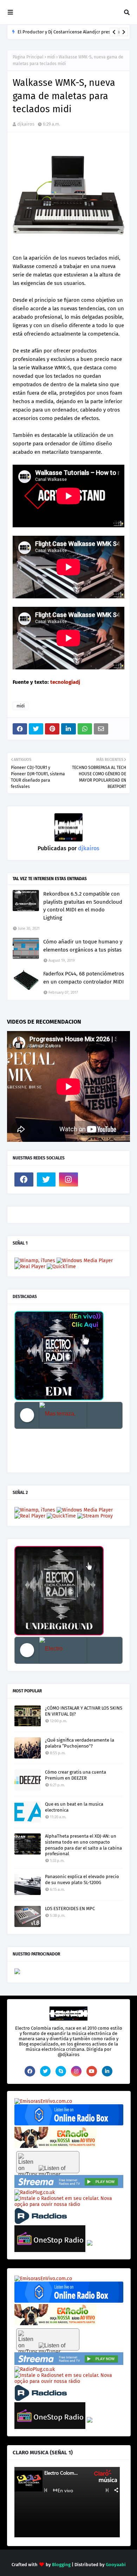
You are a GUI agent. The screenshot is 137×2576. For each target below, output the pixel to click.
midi (51, 57)
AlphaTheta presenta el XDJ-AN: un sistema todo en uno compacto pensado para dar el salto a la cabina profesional (83, 1845)
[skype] (61, 2071)
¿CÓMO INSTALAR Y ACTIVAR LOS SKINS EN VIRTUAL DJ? (84, 1711)
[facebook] (24, 1179)
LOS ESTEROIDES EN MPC (70, 1909)
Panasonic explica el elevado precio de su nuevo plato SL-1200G (82, 1879)
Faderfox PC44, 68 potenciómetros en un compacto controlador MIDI (84, 978)
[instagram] (68, 1179)
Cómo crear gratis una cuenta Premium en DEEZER (76, 1775)
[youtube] (92, 2071)
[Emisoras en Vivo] (69, 2124)
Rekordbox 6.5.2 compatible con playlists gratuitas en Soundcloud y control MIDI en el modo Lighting (83, 906)
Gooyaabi (116, 2565)
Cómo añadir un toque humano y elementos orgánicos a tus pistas (83, 946)
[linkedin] (107, 2071)
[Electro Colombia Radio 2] (63, 1650)
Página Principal (28, 57)
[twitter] (46, 1179)
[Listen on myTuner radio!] (48, 2162)
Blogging (61, 2565)
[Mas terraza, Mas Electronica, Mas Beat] (63, 1415)
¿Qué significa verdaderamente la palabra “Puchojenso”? (80, 1743)
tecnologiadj (65, 682)
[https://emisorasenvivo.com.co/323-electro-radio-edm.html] (43, 2101)
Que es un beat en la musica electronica (74, 1807)
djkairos (26, 124)
